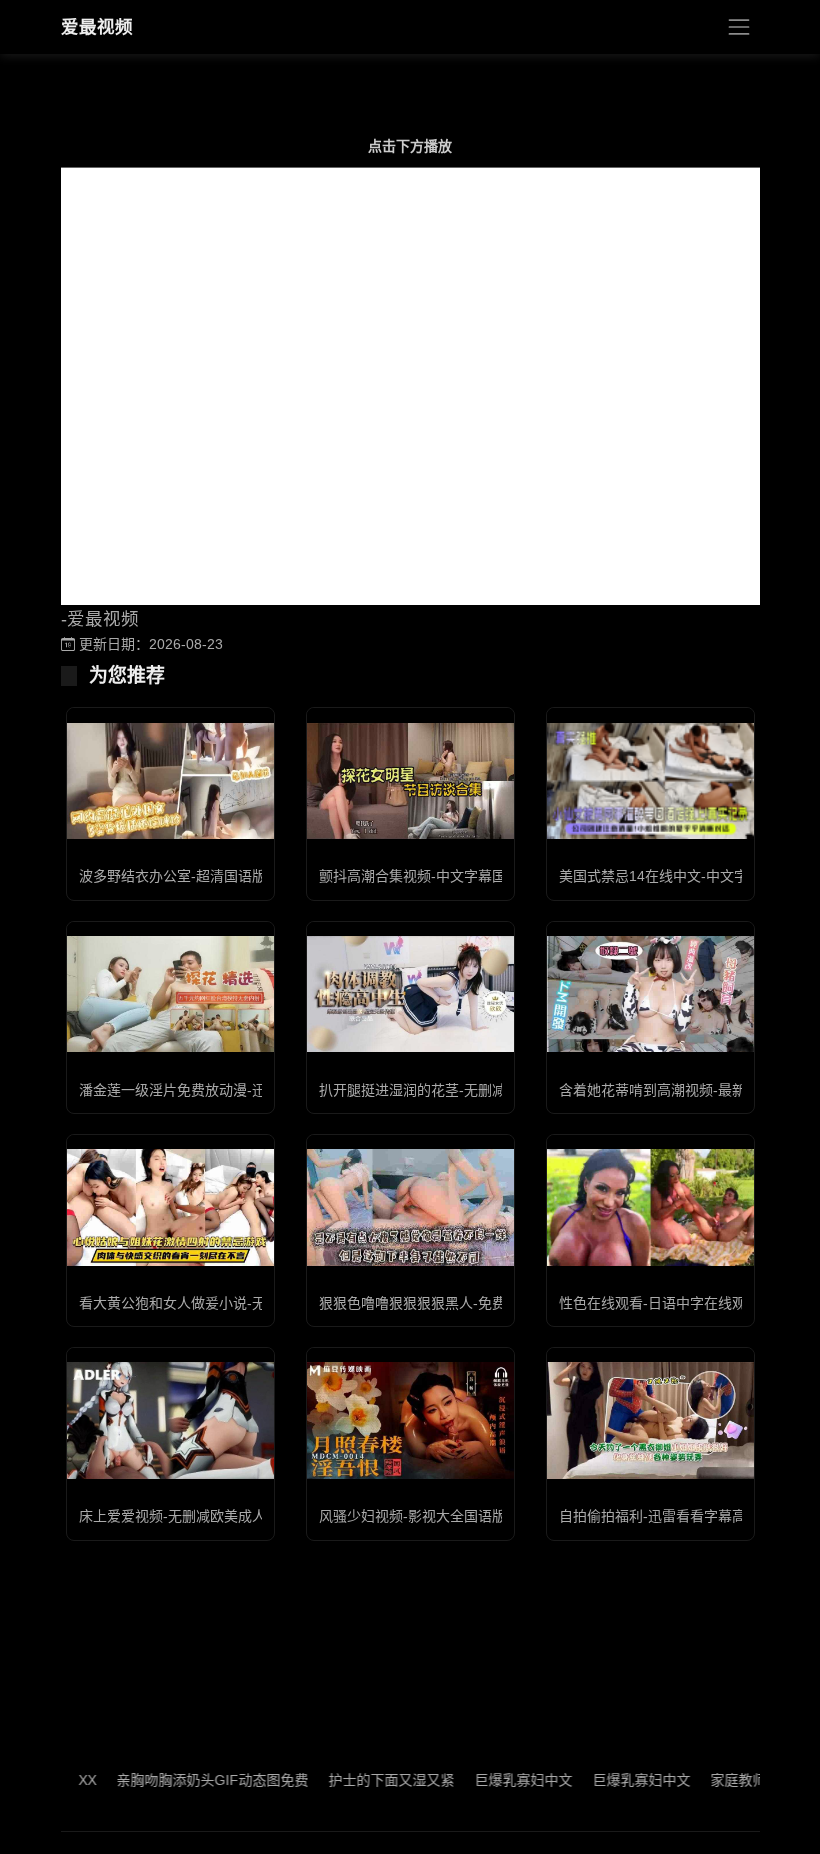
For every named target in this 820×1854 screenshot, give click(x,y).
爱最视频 (97, 27)
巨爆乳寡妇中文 (493, 1780)
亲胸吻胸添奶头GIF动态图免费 (182, 1780)
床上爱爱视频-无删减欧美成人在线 (186, 1516)
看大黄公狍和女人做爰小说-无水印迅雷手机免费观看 (242, 1303)
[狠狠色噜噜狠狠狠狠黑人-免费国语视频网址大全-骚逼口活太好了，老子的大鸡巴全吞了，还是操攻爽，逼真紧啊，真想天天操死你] (410, 1207)
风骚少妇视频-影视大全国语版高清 (426, 1516)
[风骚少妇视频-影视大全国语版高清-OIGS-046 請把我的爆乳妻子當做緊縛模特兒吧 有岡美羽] (410, 1420)
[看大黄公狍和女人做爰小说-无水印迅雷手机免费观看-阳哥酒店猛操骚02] (170, 1207)
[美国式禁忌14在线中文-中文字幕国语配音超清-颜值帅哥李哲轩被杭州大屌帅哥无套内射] (650, 781)
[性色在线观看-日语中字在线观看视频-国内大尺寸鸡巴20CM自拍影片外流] (650, 1207)
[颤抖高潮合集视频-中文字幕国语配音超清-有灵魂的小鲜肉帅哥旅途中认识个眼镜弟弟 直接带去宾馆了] (410, 781)
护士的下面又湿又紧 (361, 1780)
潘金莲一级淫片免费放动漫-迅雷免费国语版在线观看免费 (256, 1090)
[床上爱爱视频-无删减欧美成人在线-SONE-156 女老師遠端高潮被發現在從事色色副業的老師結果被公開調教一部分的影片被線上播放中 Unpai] (170, 1420)
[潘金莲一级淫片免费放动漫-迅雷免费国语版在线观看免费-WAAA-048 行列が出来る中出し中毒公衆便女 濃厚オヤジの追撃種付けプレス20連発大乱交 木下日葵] (170, 994)
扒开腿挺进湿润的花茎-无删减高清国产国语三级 (468, 1090)
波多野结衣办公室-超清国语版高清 (186, 876)
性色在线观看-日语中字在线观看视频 (673, 1303)
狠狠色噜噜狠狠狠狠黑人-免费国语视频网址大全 (468, 1303)
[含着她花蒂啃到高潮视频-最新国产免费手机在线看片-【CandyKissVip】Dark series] (650, 994)
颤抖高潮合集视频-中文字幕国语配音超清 (447, 876)
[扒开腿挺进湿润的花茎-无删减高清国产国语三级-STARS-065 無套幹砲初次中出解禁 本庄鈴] (410, 994)
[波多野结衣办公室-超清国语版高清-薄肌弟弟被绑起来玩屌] (170, 781)
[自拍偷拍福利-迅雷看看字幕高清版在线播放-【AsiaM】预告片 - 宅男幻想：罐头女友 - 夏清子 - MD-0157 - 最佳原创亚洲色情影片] (650, 1420)
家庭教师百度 (722, 1780)
